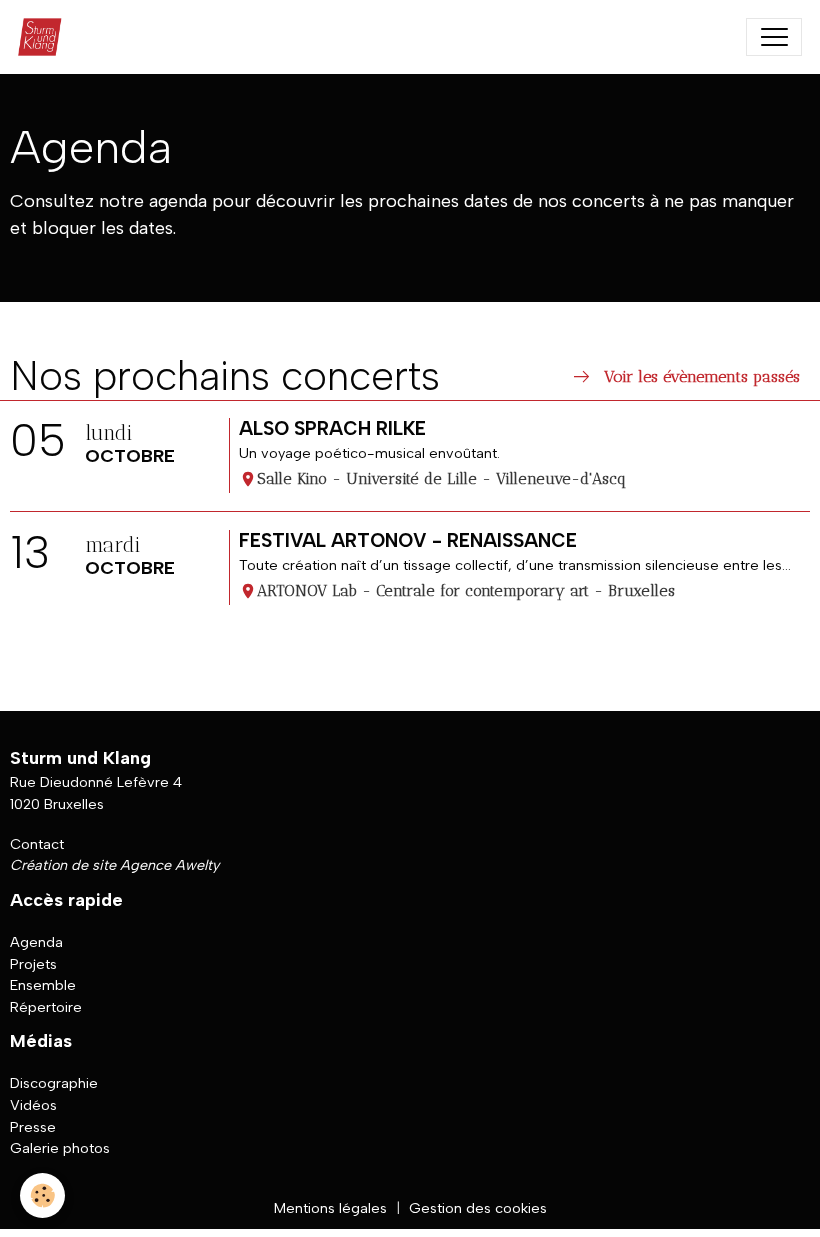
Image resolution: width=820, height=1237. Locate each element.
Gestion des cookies (478, 1208)
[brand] (44, 37)
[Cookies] (42, 1195)
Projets (33, 964)
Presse (33, 1127)
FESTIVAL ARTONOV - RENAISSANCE (408, 540)
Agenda (36, 942)
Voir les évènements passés (684, 377)
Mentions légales (330, 1208)
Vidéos (33, 1105)
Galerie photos (60, 1148)
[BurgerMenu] (774, 37)
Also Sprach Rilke (332, 428)
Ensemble (43, 985)
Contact (37, 844)
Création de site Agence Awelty (114, 865)
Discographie (54, 1083)
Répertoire (46, 1007)
